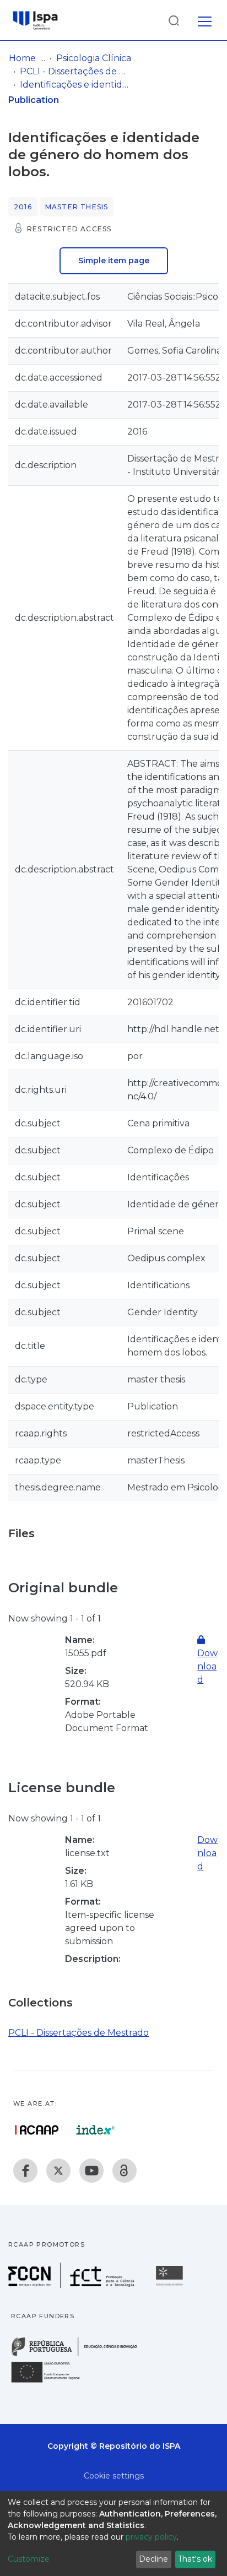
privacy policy (151, 2537)
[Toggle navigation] (205, 20)
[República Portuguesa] (80, 2355)
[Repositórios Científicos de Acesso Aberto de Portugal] (37, 2130)
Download (207, 1853)
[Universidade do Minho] (171, 2285)
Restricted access (69, 229)
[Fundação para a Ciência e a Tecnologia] (73, 2285)
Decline (153, 2559)
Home (22, 58)
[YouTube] (91, 2171)
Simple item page (114, 261)
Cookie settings (114, 2476)
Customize (29, 2559)
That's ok (195, 2559)
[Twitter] (58, 2171)
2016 (23, 207)
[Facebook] (25, 2171)
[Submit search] (174, 20)
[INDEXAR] (96, 2130)
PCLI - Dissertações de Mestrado (75, 71)
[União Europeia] (52, 2382)
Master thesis (77, 207)
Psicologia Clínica (94, 58)
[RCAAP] (125, 2171)
